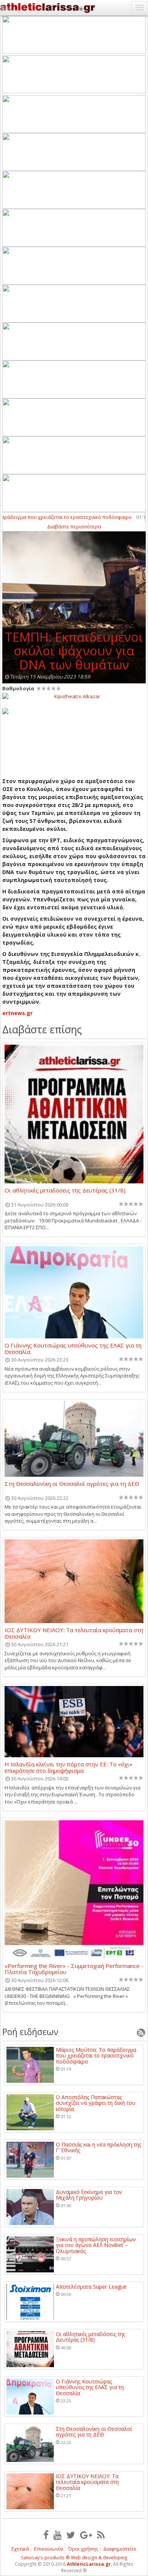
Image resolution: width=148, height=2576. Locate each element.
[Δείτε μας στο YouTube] (57, 2535)
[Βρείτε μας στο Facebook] (46, 2535)
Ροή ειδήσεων (30, 2032)
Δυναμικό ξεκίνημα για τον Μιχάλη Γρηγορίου (89, 2195)
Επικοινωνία (49, 2549)
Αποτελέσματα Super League (91, 2287)
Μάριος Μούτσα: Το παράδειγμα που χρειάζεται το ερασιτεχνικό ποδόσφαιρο (96, 2056)
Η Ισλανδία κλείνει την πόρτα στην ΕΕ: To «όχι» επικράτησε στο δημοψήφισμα (68, 1767)
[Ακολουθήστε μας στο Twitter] (71, 2535)
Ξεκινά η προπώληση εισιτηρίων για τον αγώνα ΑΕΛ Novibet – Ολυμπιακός (96, 2245)
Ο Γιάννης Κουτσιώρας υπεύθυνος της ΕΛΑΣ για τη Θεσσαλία (73, 1348)
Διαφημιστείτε (120, 2549)
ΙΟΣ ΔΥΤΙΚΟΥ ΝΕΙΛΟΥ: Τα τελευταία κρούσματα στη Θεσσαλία (74, 1633)
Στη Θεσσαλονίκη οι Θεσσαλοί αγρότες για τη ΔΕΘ (72, 1484)
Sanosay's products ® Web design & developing (74, 2558)
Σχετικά (20, 2549)
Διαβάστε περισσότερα (74, 526)
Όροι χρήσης (83, 2549)
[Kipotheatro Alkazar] (74, 696)
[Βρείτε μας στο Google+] (86, 2535)
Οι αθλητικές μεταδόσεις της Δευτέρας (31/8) (65, 1191)
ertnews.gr (18, 1013)
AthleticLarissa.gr (89, 2564)
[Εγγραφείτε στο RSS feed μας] (101, 2535)
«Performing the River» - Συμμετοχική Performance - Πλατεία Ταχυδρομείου (74, 1969)
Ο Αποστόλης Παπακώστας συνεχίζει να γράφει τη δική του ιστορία (96, 2103)
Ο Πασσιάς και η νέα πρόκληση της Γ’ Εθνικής (98, 2147)
